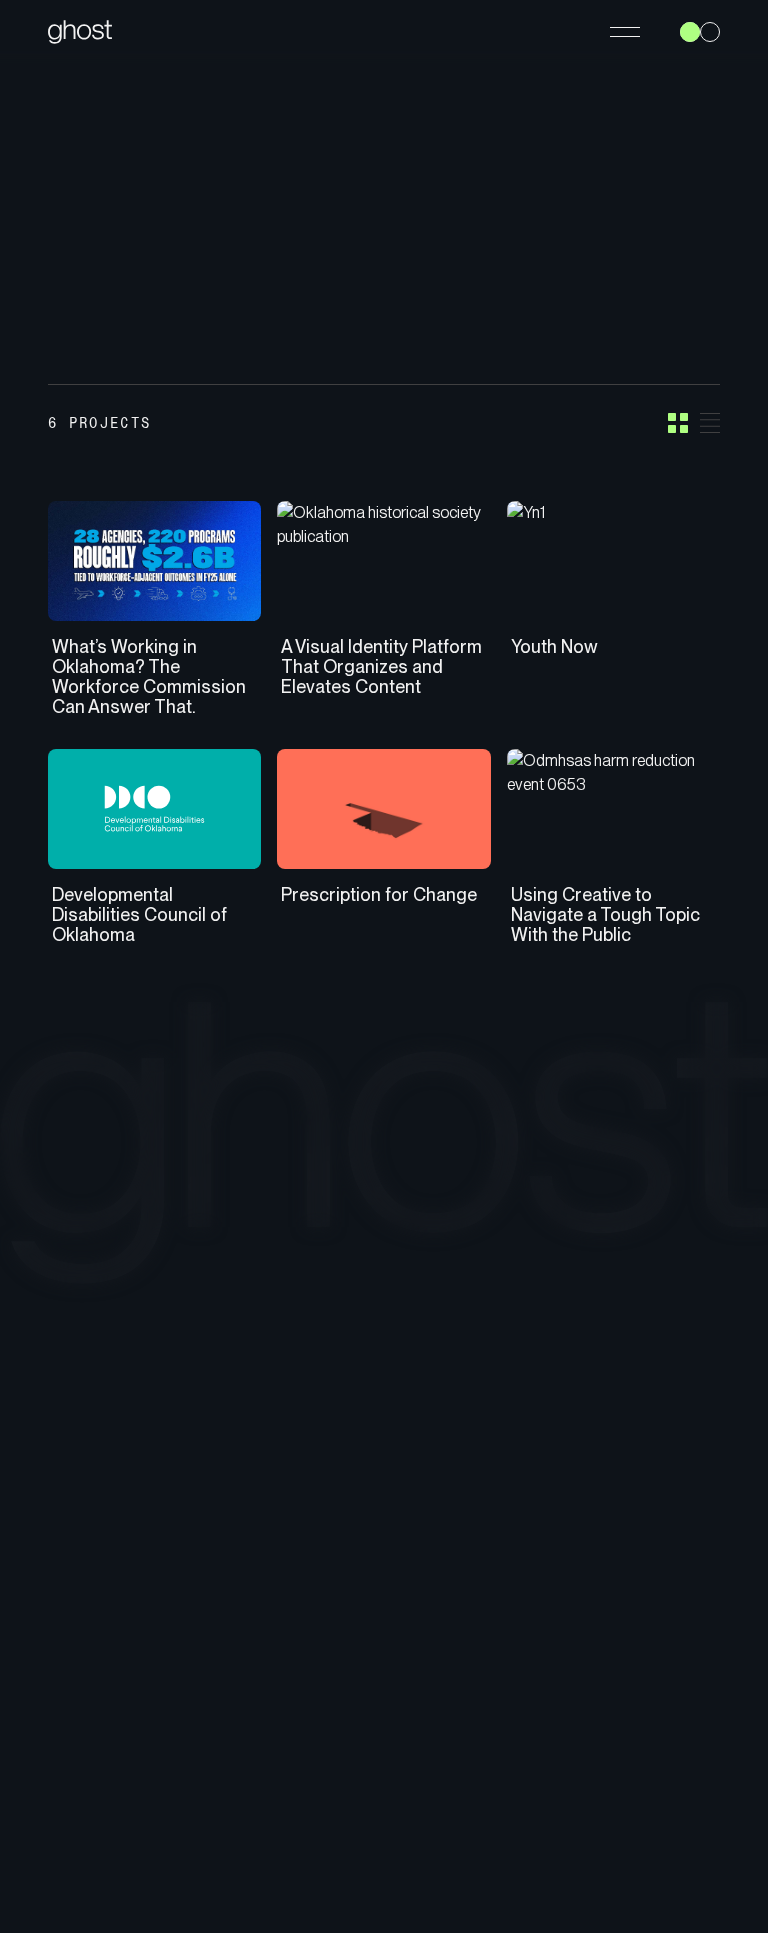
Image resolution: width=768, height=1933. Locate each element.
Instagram (678, 1618)
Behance (675, 1702)
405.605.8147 (505, 1618)
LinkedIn (672, 1674)
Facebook (680, 1646)
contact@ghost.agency (540, 1702)
